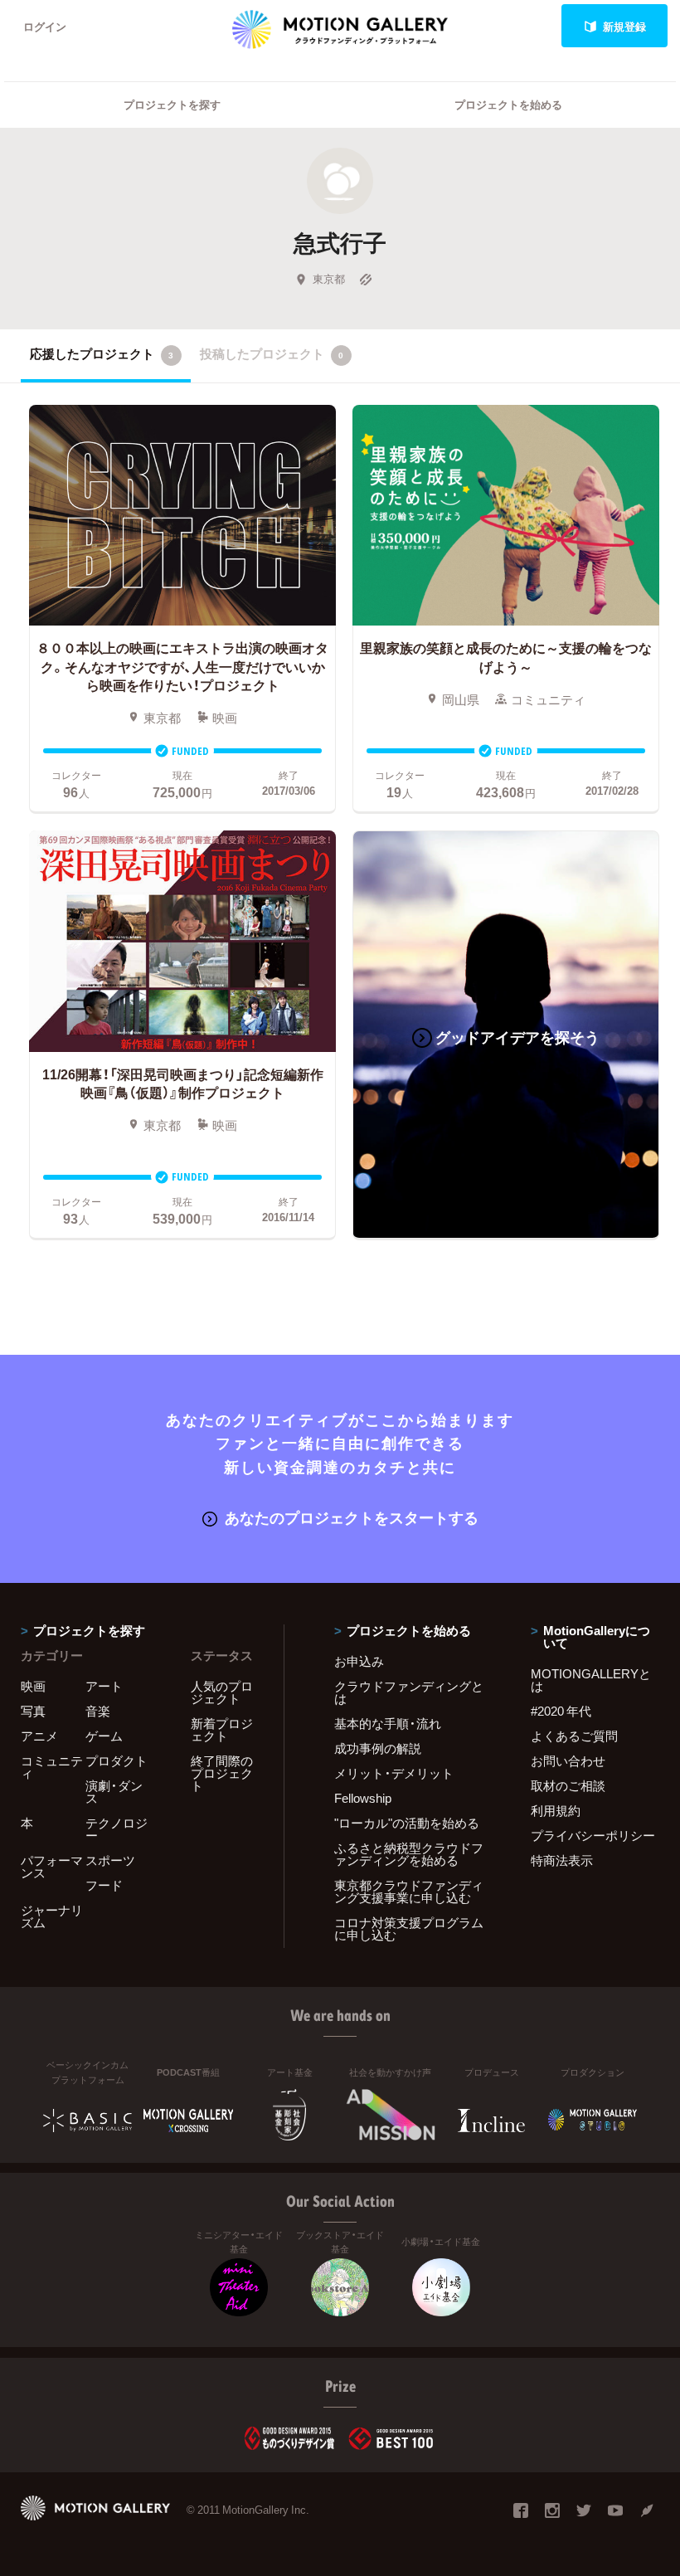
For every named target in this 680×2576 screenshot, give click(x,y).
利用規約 (556, 1810)
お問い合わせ (568, 1760)
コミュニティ (52, 1767)
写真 (33, 1711)
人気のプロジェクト (222, 1692)
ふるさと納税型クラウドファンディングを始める (409, 1854)
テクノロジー (117, 1829)
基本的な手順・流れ (388, 1723)
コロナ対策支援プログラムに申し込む (409, 1928)
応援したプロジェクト (102, 353)
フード (104, 1885)
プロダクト (117, 1760)
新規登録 (624, 26)
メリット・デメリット (394, 1773)
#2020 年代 (561, 1711)
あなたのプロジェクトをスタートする (352, 1517)
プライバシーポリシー (593, 1835)
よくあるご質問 (574, 1736)
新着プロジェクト (222, 1729)
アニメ (39, 1736)
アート (104, 1686)
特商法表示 (562, 1860)
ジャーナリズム (52, 1916)
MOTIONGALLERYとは (591, 1680)
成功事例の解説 (378, 1748)
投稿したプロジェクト (272, 353)
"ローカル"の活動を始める (407, 1823)
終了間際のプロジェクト (222, 1773)
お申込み (359, 1661)
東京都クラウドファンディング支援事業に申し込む (409, 1891)
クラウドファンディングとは (409, 1692)
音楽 (98, 1711)
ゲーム (104, 1736)
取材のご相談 (568, 1785)
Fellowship (363, 1798)
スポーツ (110, 1860)
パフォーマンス (52, 1866)
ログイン (45, 26)
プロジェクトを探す (172, 104)
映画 (33, 1686)
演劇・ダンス (114, 1792)
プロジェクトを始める (508, 104)
